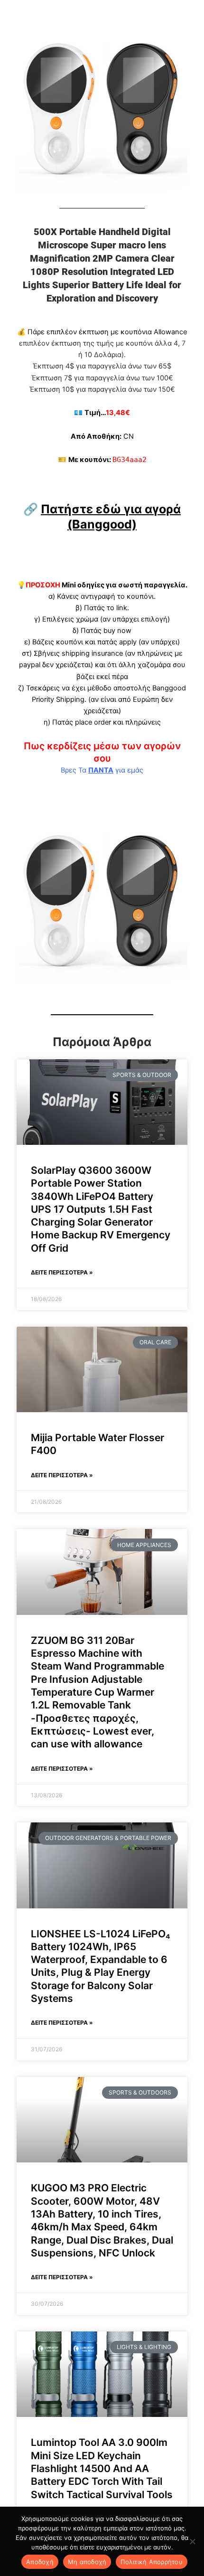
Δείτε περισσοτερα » (62, 1272)
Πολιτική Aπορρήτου (152, 2562)
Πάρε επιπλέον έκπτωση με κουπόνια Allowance (107, 332)
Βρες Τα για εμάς (102, 770)
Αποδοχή (40, 2562)
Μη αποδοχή (87, 2562)
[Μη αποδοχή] (192, 2541)
